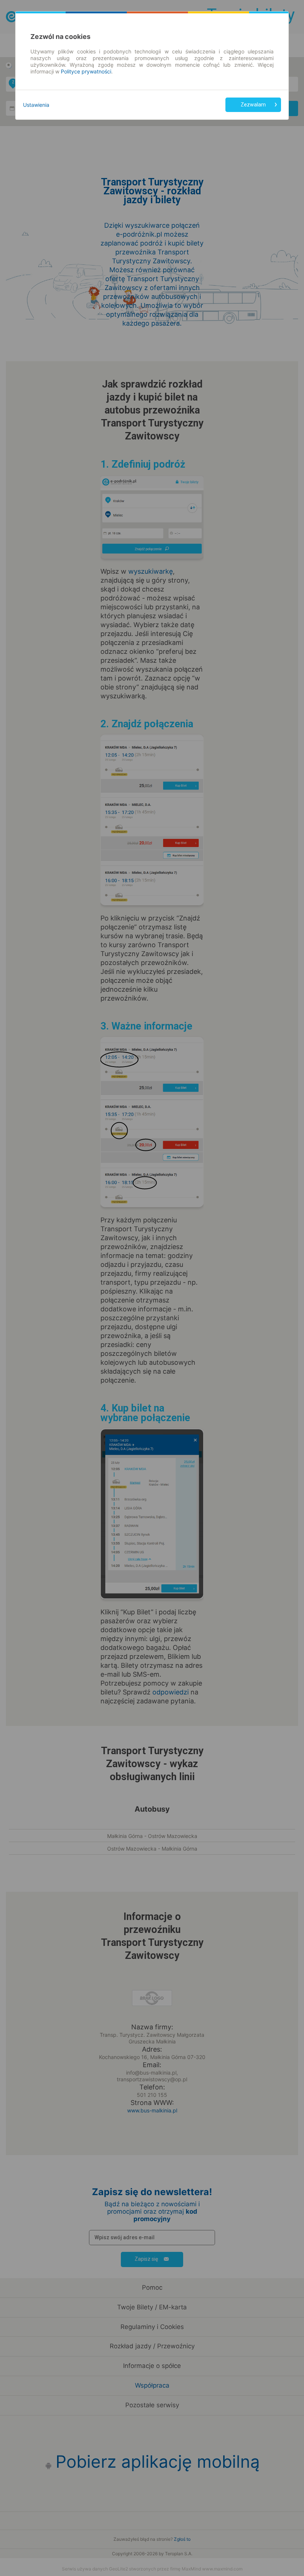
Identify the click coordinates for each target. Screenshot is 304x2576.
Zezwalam (253, 105)
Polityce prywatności (86, 71)
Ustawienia (36, 105)
